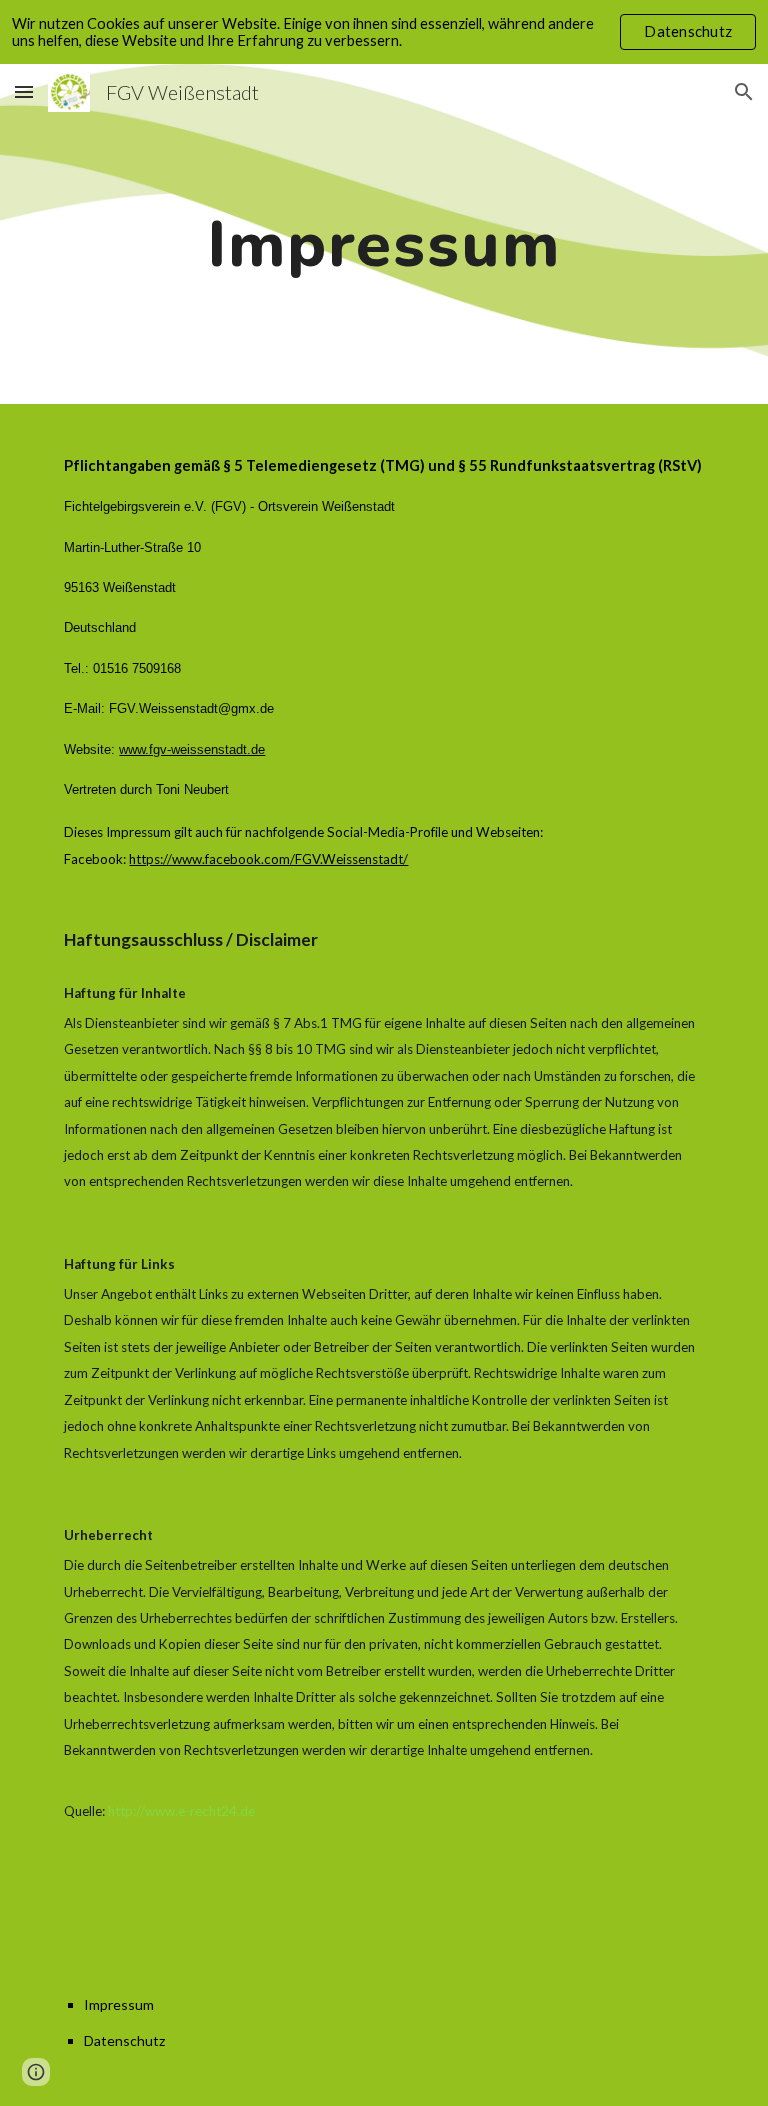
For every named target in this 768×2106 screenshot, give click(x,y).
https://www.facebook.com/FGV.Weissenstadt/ (268, 859)
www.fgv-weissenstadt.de (192, 749)
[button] (24, 91)
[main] (383, 234)
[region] (384, 32)
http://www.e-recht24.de (181, 1811)
